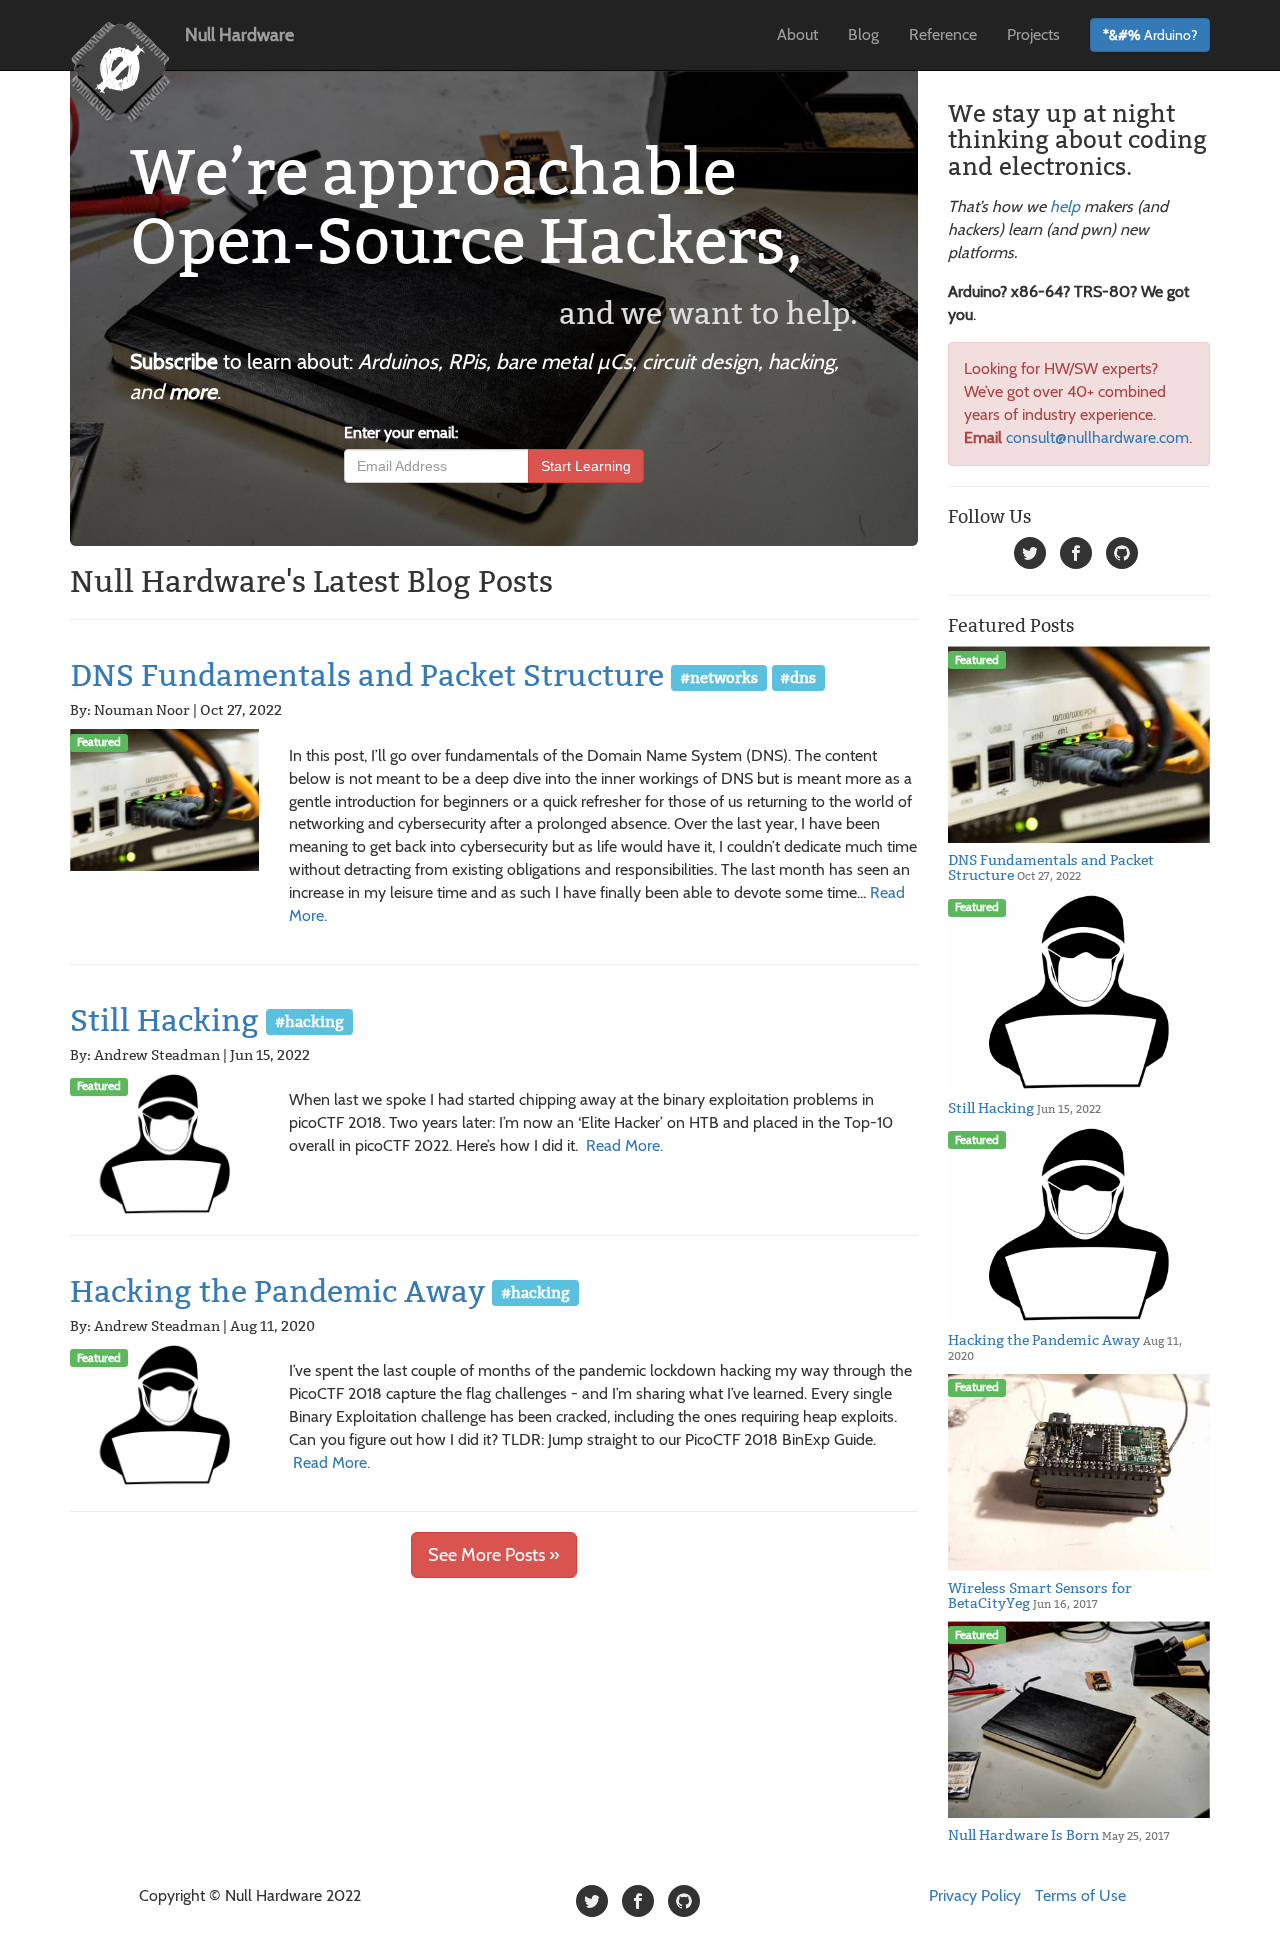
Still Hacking (164, 1021)
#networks (719, 676)
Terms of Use (1080, 1895)
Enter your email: (401, 432)
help (1065, 206)
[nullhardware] (1030, 556)
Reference (943, 34)
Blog (863, 34)
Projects (1033, 34)
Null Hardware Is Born (1023, 1835)
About (797, 34)
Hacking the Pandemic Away (277, 1292)
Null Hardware (239, 35)
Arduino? (1150, 35)
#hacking (309, 1021)
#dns (798, 676)
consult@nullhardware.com (1097, 437)
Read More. (624, 1145)
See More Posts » (494, 1555)
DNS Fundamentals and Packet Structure (367, 676)
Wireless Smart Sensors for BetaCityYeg (1040, 1595)
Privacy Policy (975, 1895)
